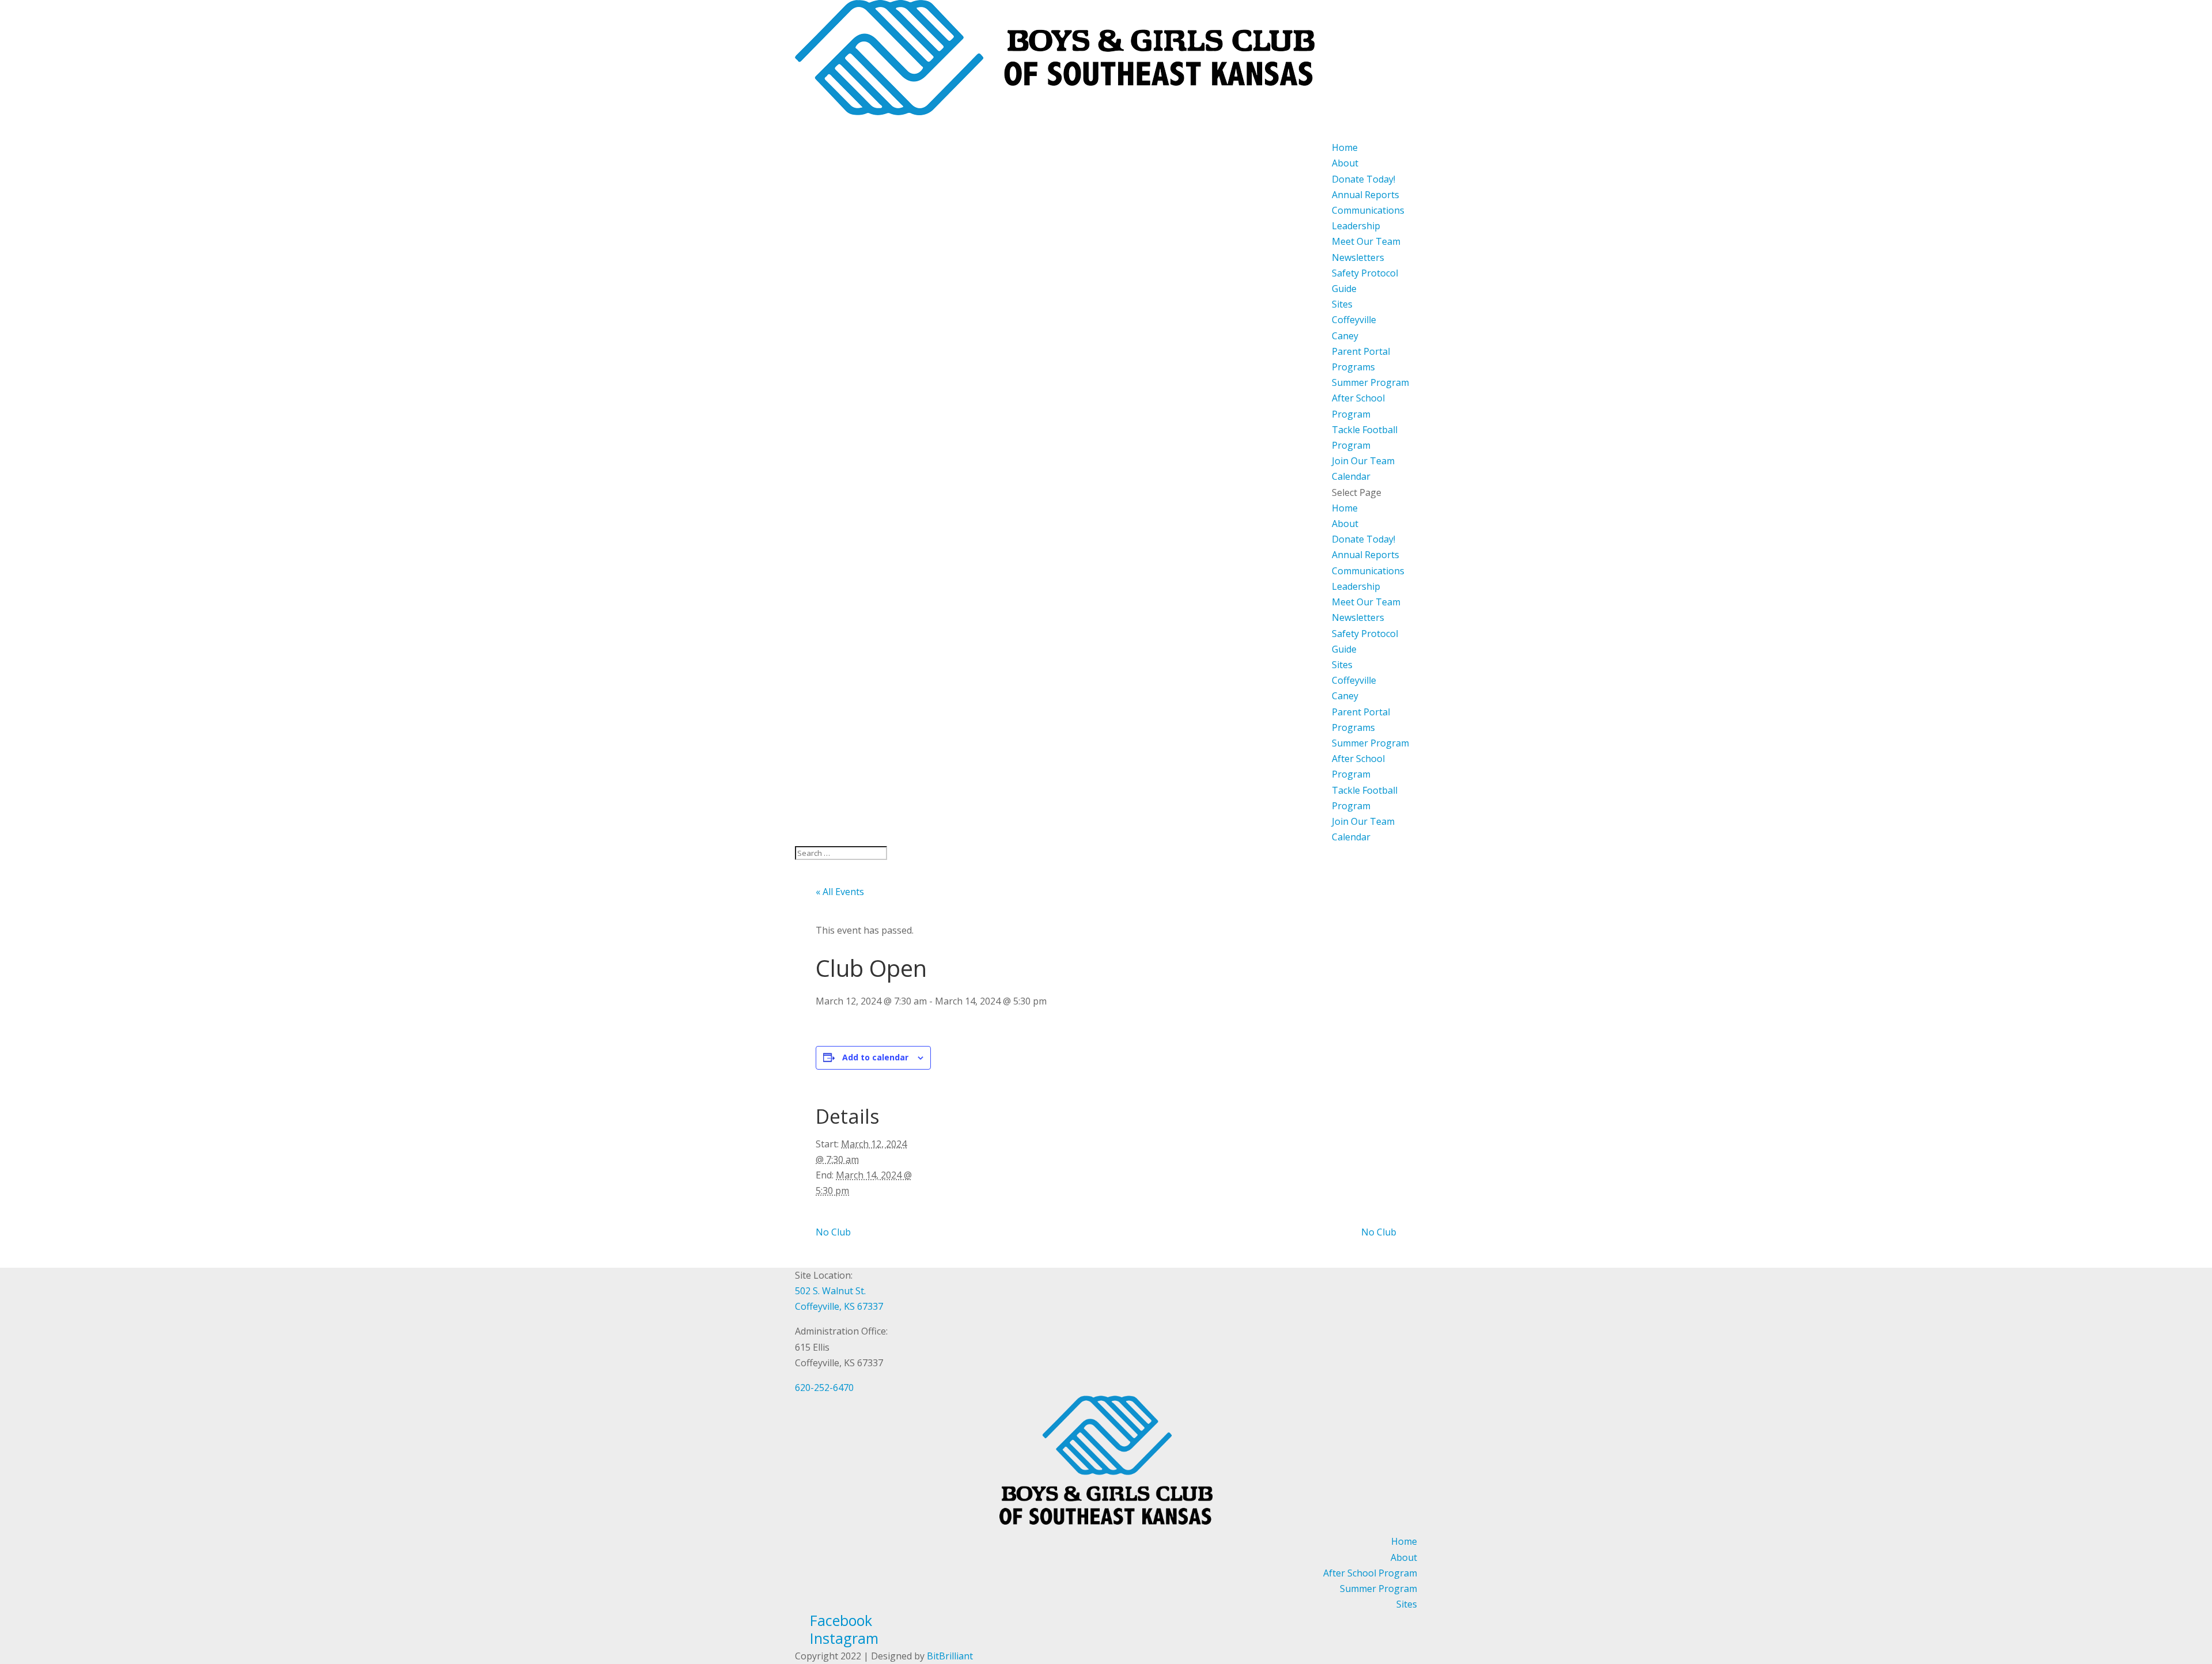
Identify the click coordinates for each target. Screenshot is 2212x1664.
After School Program (1370, 1573)
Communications (1368, 210)
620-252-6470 (824, 1388)
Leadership (1356, 226)
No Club (833, 1232)
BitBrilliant (950, 1656)
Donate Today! (1363, 179)
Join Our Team (1363, 821)
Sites (1342, 304)
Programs (1353, 727)
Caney (1345, 336)
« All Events (840, 892)
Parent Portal (1361, 712)
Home (1345, 508)
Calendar (1351, 837)
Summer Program (1370, 382)
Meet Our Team (1366, 241)
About (1345, 524)
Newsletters (1358, 257)
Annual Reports (1366, 195)
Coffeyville (1354, 320)
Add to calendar (875, 1057)
